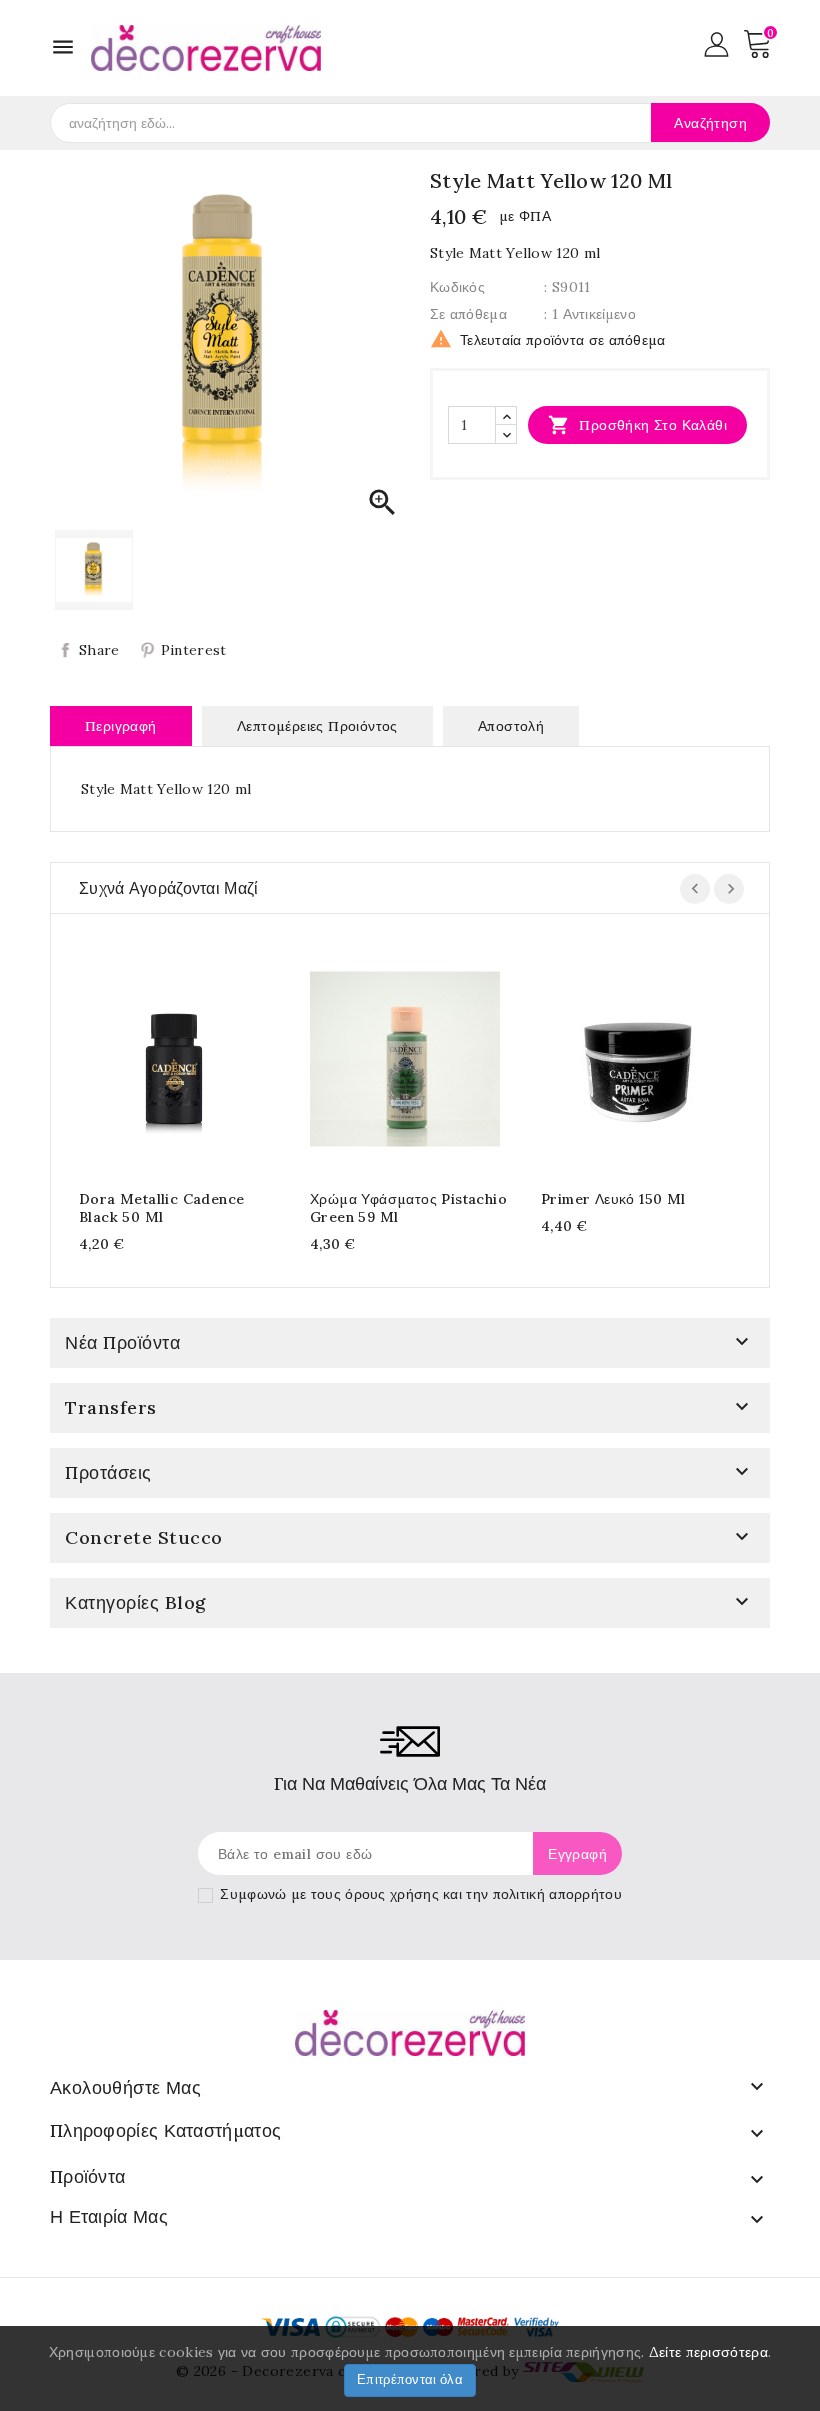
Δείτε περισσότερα (708, 2352)
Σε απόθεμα (468, 314)
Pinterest (194, 650)
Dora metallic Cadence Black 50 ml (161, 1208)
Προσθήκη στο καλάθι (637, 425)
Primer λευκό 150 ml (613, 1199)
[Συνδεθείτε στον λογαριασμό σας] (716, 43)
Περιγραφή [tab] (121, 726)
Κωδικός (457, 287)
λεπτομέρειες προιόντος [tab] (317, 726)
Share (99, 650)
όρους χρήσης (392, 1894)
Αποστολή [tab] (511, 726)
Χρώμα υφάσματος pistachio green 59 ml (408, 1208)
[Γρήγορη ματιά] (193, 1055)
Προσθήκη (154, 1055)
